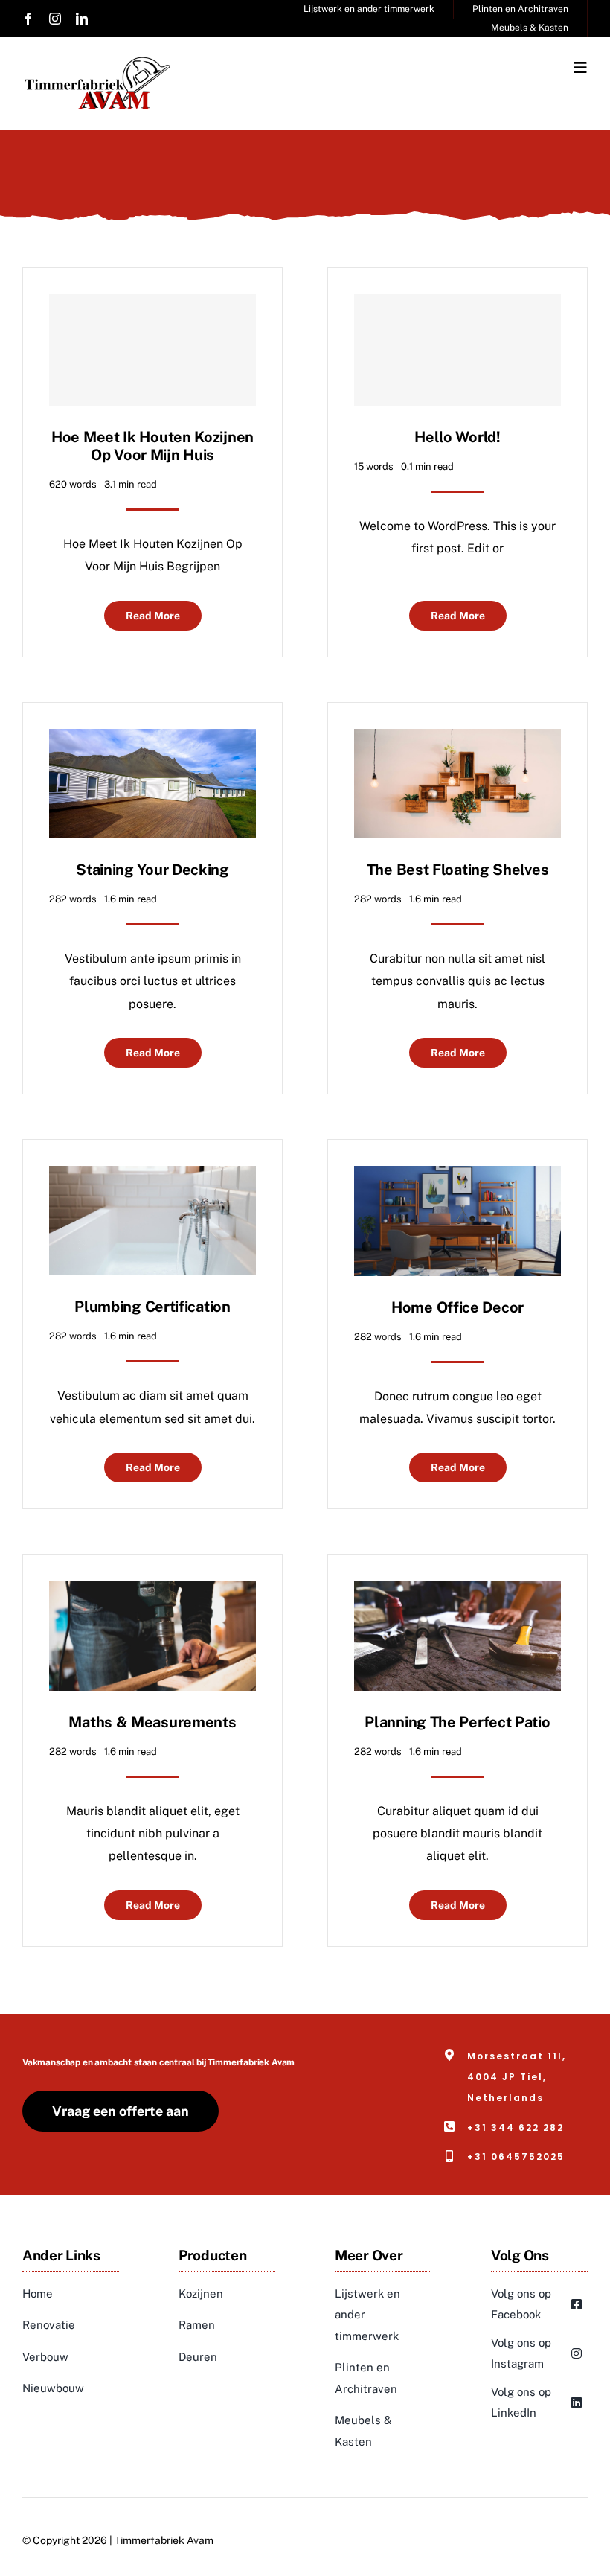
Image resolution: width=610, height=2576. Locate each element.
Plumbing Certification (152, 1307)
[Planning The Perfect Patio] (457, 1591)
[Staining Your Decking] (152, 740)
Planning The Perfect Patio (457, 1722)
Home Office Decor (457, 1307)
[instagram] (55, 19)
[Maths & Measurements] (152, 1591)
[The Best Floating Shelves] (457, 740)
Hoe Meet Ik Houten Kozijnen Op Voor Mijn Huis (152, 446)
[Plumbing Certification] (152, 1177)
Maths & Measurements (152, 1722)
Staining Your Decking (152, 870)
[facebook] (28, 19)
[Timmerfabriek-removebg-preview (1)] (97, 61)
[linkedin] (82, 19)
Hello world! (457, 437)
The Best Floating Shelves (458, 870)
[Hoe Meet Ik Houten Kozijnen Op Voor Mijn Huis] (152, 350)
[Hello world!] (457, 350)
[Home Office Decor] (457, 1177)
